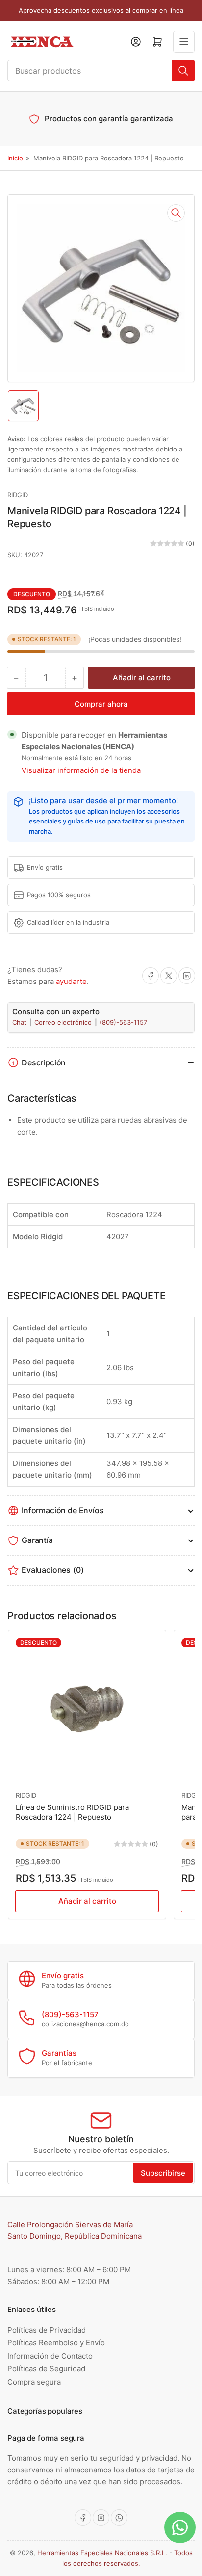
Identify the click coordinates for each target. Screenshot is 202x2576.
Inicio (15, 158)
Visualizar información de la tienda (81, 770)
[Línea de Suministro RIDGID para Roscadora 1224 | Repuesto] (87, 1709)
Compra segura (34, 2382)
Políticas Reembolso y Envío (56, 2343)
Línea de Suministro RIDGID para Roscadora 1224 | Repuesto (72, 1812)
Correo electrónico (64, 1022)
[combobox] (101, 71)
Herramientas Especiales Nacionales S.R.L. (102, 2553)
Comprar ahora (101, 704)
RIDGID (18, 495)
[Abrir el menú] (184, 42)
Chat (20, 1022)
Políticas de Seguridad (46, 2369)
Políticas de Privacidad (47, 2330)
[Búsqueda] (183, 71)
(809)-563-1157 (123, 1022)
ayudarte (71, 981)
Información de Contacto (50, 2356)
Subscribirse (163, 2173)
